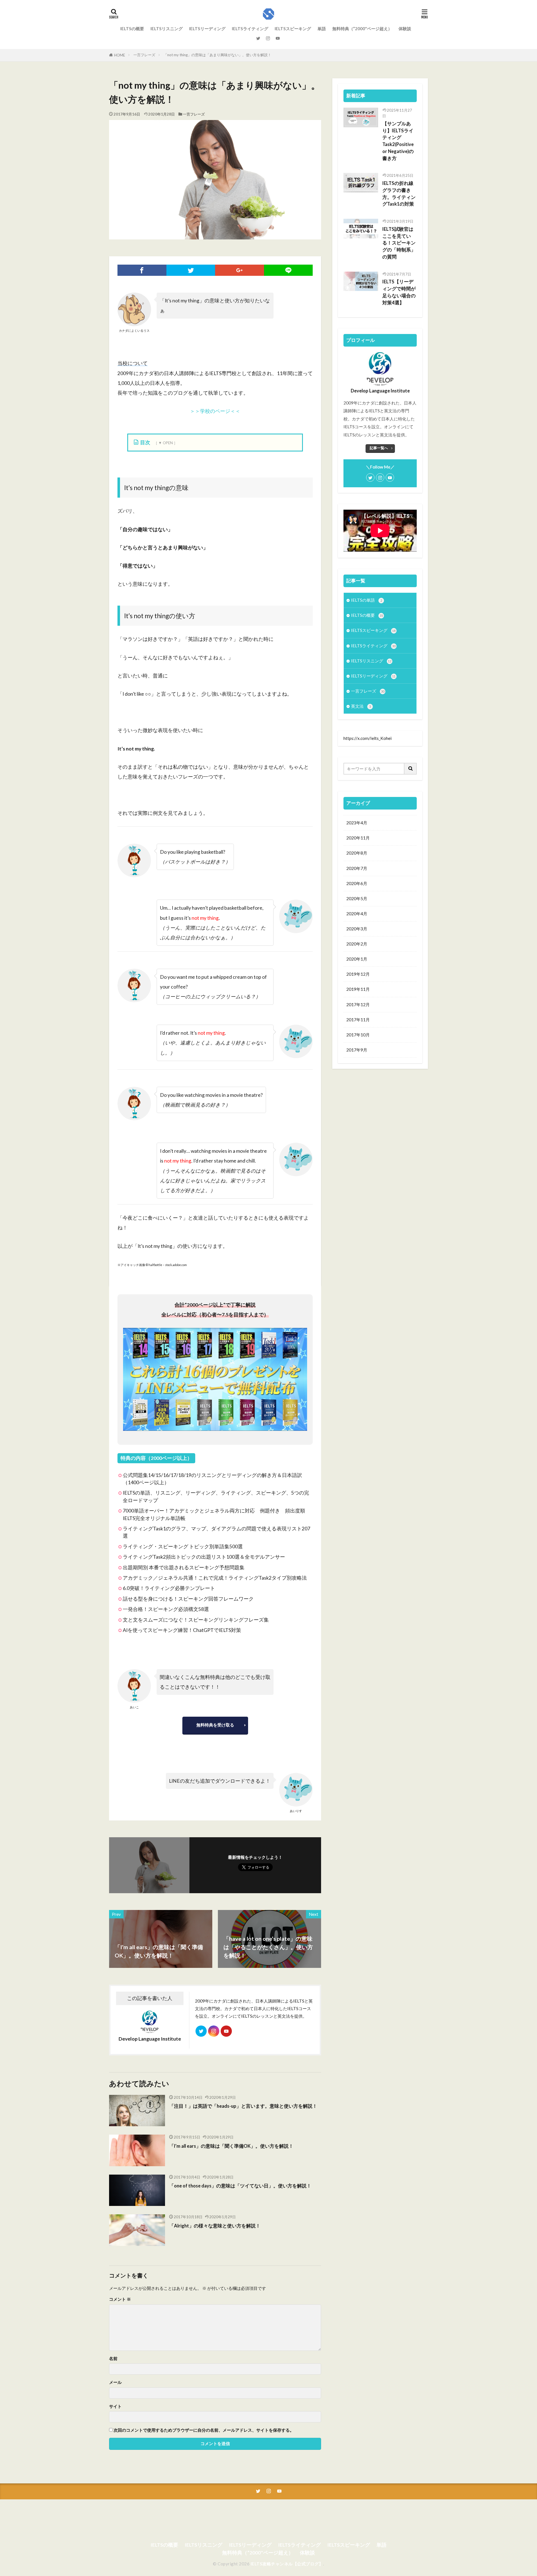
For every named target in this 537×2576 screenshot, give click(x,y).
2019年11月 (358, 989)
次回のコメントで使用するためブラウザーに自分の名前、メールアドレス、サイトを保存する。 (204, 2430)
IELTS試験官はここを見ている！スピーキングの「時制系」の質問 (399, 243)
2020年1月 (357, 959)
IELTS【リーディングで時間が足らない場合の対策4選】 (399, 292)
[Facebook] (142, 270)
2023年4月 (357, 823)
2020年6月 (357, 883)
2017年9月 (357, 1050)
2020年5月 (357, 898)
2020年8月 (357, 853)
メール (115, 2382)
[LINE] (288, 270)
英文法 (361, 706)
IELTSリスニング (167, 29)
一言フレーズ (144, 55)
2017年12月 (358, 1004)
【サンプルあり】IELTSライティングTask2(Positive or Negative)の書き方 (398, 141)
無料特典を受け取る (215, 1725)
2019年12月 (358, 974)
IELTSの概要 (132, 29)
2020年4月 (357, 914)
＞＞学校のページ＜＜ (215, 411)
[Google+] (240, 270)
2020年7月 (357, 868)
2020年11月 (358, 838)
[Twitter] (191, 270)
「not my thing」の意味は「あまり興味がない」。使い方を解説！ (217, 55)
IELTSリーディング (207, 29)
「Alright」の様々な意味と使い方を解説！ (215, 2226)
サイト (115, 2406)
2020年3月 (357, 929)
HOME (120, 55)
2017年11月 (358, 1020)
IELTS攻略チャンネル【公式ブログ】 (287, 2564)
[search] (411, 769)
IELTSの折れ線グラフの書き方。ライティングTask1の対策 (399, 194)
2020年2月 (357, 944)
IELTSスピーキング (293, 29)
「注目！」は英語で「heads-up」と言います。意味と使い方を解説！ (243, 2106)
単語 (322, 29)
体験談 (405, 29)
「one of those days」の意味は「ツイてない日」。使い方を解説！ (240, 2186)
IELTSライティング (250, 29)
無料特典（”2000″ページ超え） (362, 29)
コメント (120, 2299)
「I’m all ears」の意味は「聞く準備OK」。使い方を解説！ (231, 2146)
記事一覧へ (379, 448)
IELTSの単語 (367, 600)
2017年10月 (358, 1035)
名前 (113, 2359)
